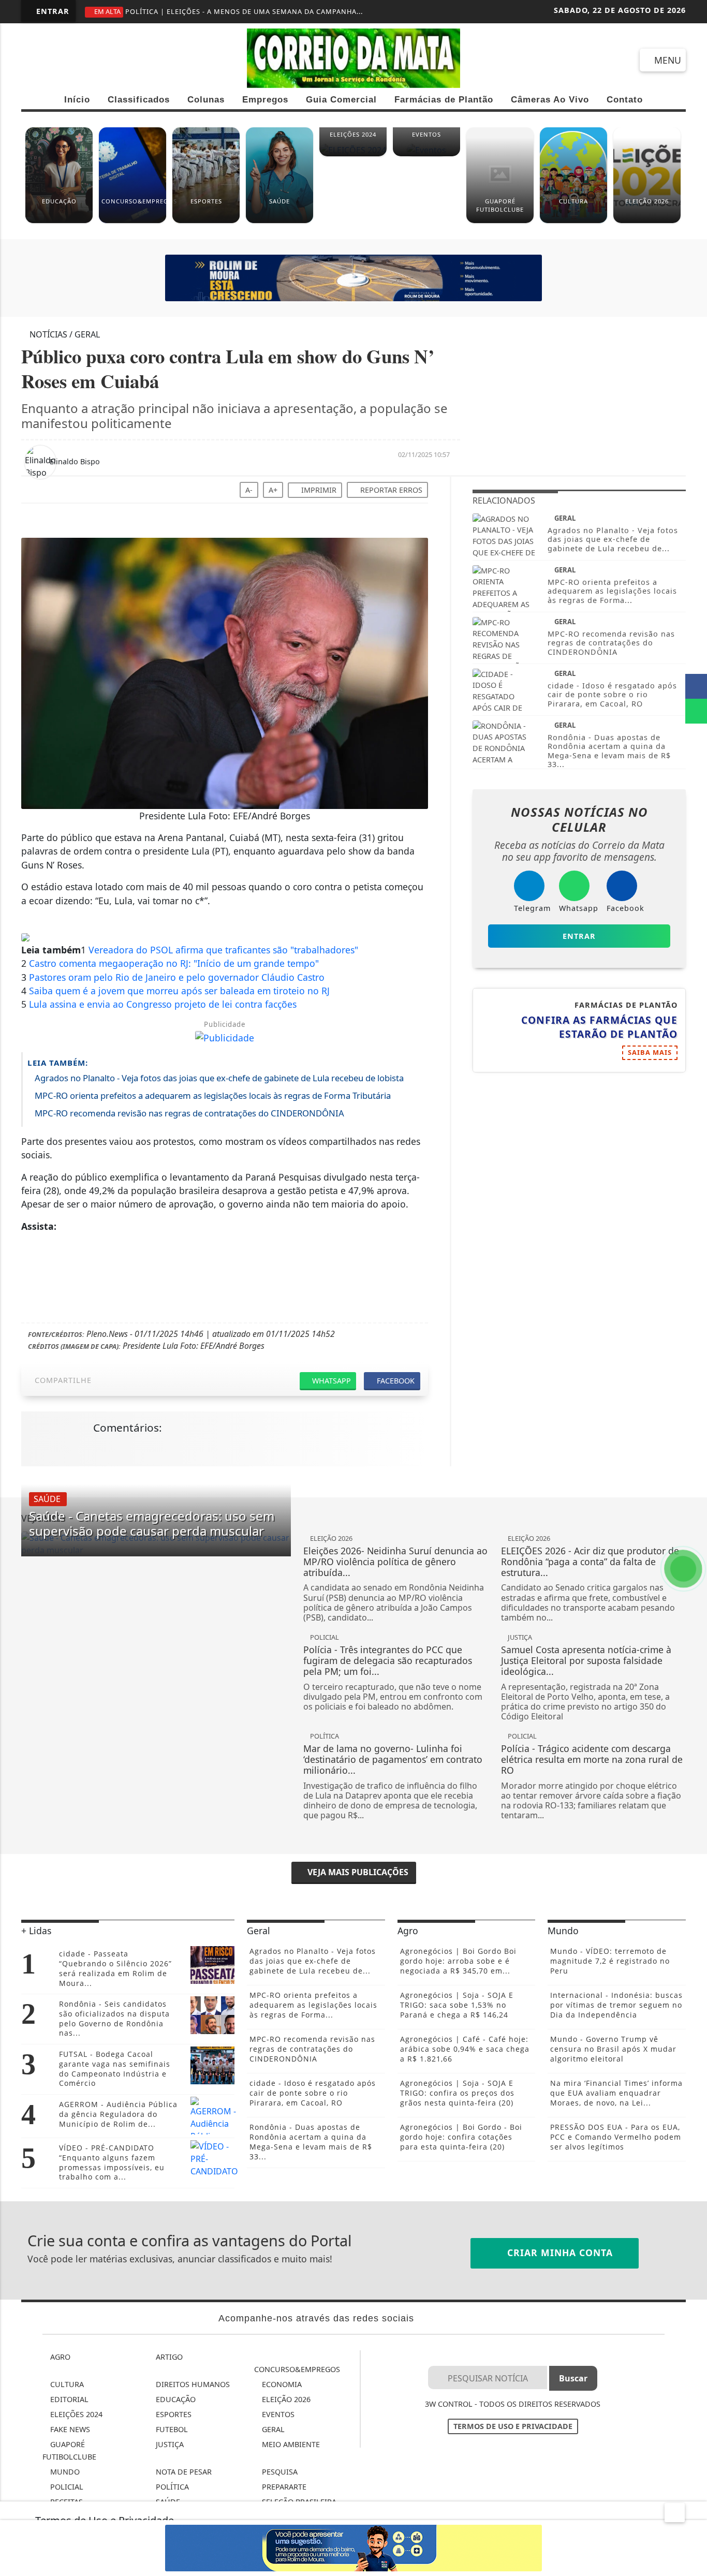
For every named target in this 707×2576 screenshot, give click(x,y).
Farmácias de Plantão (444, 100)
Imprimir (318, 490)
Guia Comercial (341, 100)
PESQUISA (279, 2472)
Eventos (277, 2414)
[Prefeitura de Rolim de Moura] (353, 277)
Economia (281, 2384)
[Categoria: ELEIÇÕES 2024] (353, 154)
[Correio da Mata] (353, 57)
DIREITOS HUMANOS (192, 2384)
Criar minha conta (558, 2253)
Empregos (265, 100)
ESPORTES (173, 2414)
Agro (59, 2357)
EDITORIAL (68, 2399)
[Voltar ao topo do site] (692, 1545)
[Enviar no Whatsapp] (696, 711)
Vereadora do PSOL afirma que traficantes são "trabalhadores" (223, 950)
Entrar (51, 11)
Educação (175, 2399)
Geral (272, 2429)
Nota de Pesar (183, 2472)
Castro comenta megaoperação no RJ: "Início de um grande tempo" (174, 963)
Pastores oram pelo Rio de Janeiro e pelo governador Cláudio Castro (177, 977)
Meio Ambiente (290, 2444)
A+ (273, 490)
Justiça (169, 2444)
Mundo (64, 2472)
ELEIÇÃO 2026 (285, 2399)
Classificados (139, 100)
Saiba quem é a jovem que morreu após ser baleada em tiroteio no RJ (179, 991)
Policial (66, 2487)
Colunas (206, 100)
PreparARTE (283, 2487)
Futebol (171, 2429)
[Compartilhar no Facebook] (696, 686)
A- (249, 490)
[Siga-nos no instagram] (71, 61)
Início (77, 100)
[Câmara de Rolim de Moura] (353, 2547)
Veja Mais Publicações (357, 1872)
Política (171, 2487)
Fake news (69, 2429)
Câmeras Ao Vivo (550, 100)
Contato (625, 100)
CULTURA (66, 2384)
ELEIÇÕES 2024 (75, 2414)
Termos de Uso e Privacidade (513, 2426)
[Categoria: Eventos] (426, 154)
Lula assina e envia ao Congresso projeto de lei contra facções (163, 1004)
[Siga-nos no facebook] (34, 61)
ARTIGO (168, 2357)
